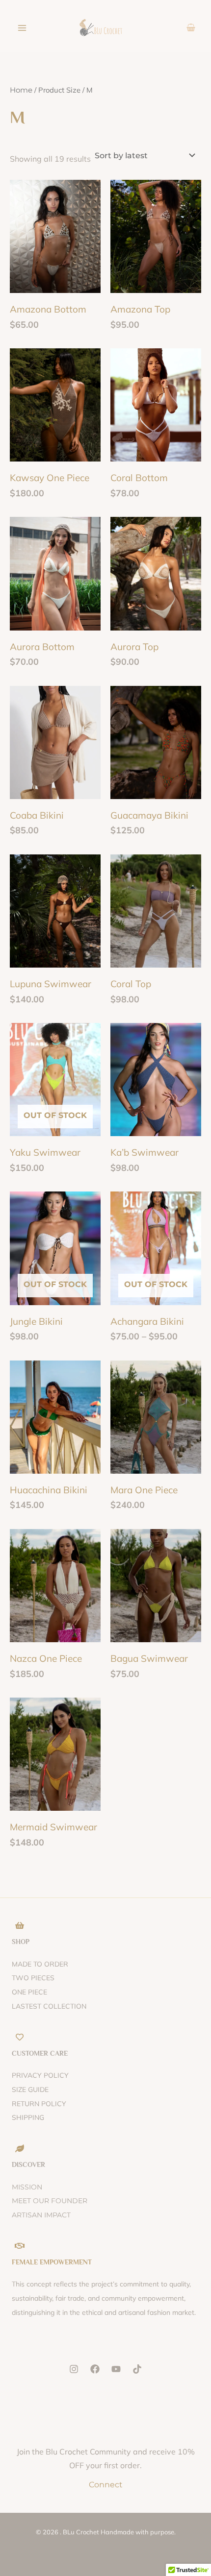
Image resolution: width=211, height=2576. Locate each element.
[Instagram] (74, 2369)
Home (21, 90)
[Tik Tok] (137, 2369)
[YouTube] (116, 2369)
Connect (106, 2485)
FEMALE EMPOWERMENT (52, 2262)
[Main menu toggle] (22, 28)
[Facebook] (95, 2369)
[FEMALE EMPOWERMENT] (20, 2246)
